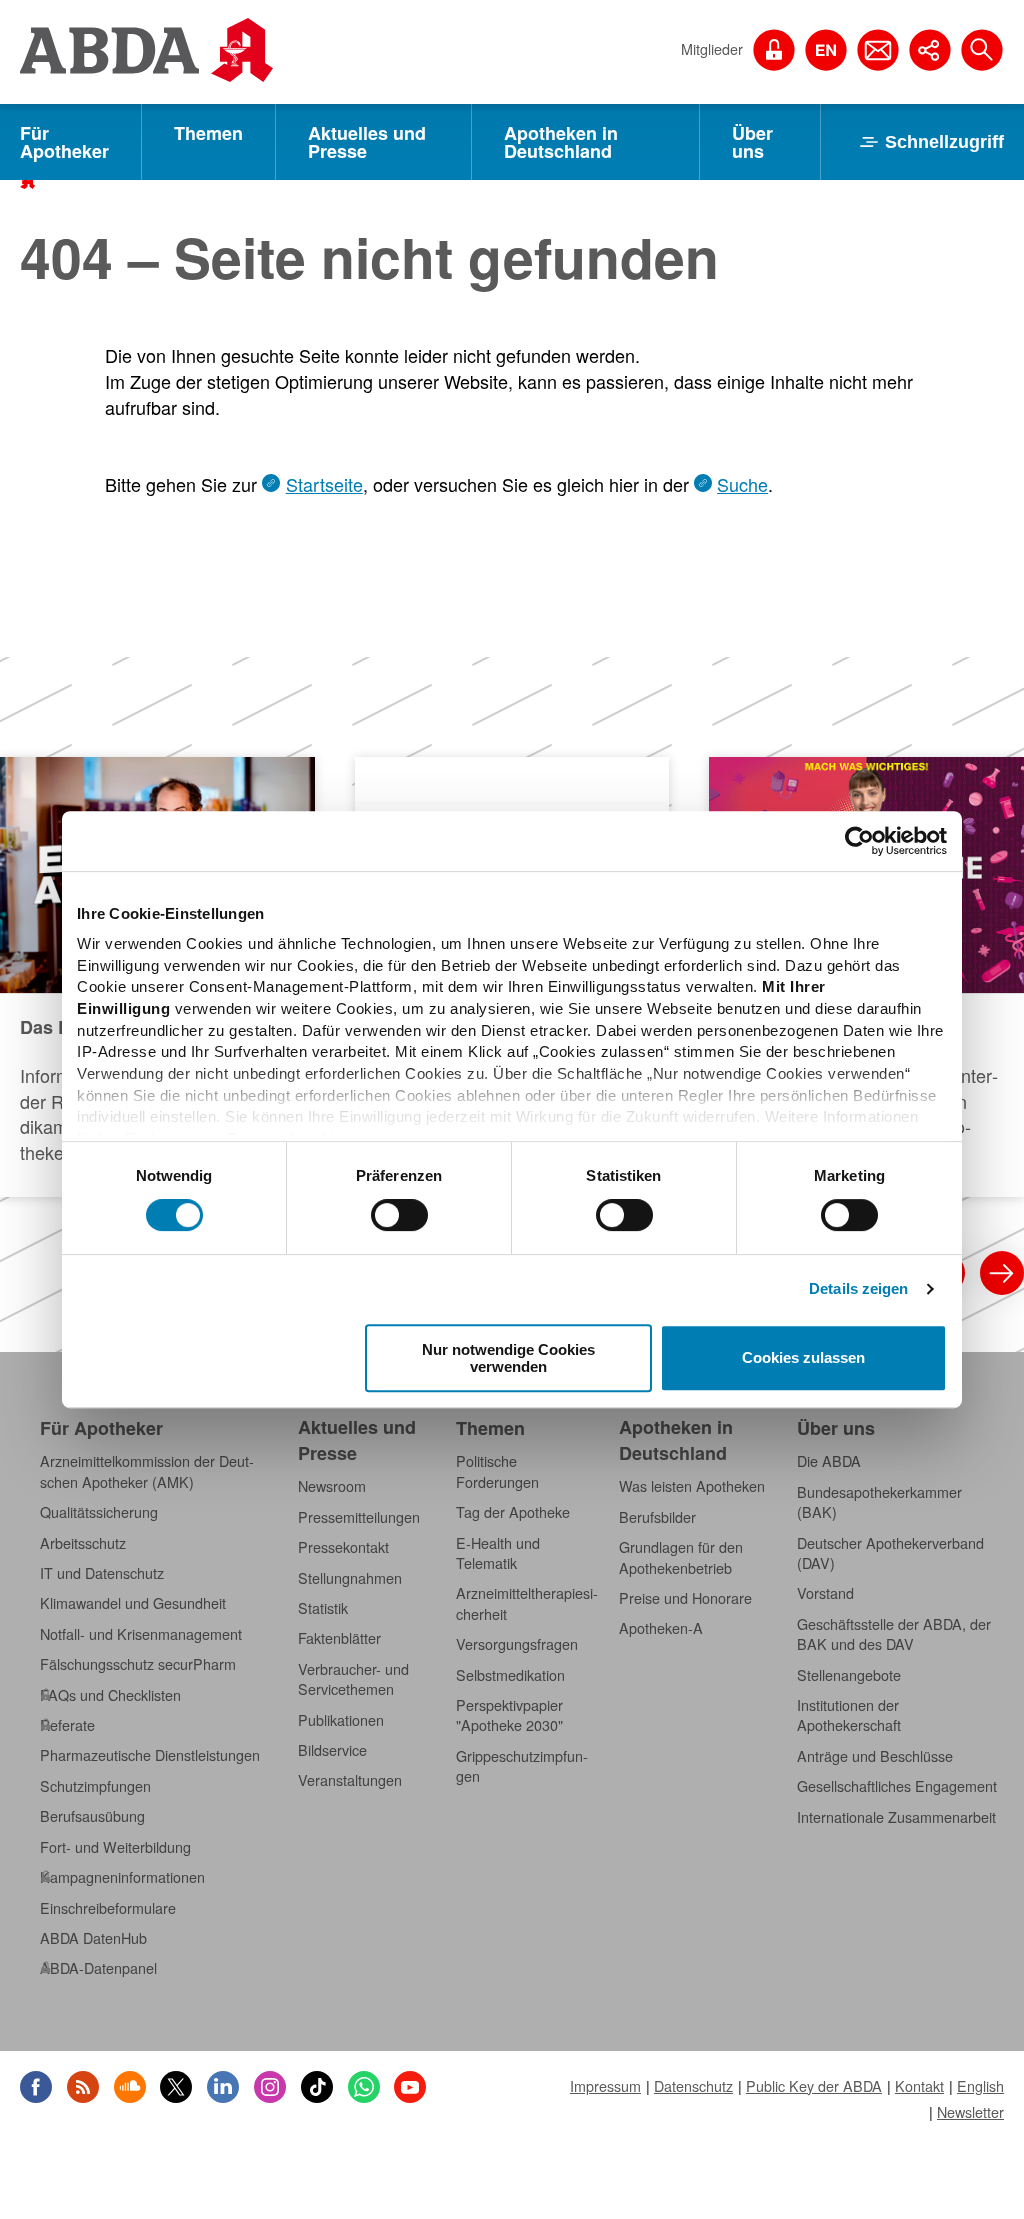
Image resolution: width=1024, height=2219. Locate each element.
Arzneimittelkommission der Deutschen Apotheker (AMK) (147, 1471)
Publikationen (341, 1720)
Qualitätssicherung (99, 1512)
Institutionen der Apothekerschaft (849, 1715)
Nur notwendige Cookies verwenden (508, 1358)
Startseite (324, 484)
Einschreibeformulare (108, 1908)
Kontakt (919, 2086)
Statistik (323, 1608)
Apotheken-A (661, 1628)
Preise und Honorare (685, 1598)
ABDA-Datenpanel (98, 1968)
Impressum (605, 2086)
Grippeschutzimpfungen (522, 1766)
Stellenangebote (849, 1675)
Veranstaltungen (350, 1780)
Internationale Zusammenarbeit (896, 1817)
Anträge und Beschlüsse (875, 1756)
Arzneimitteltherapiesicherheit (527, 1603)
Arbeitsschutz (83, 1543)
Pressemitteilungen (359, 1517)
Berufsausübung (92, 1816)
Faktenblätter (339, 1638)
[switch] (399, 1215)
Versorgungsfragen (517, 1644)
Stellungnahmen (350, 1578)
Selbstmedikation (510, 1675)
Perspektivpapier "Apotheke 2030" (509, 1715)
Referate (67, 1725)
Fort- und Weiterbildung (115, 1847)
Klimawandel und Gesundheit (133, 1603)
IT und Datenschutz (102, 1573)
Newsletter (970, 2112)
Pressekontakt (343, 1547)
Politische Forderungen (497, 1471)
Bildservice (332, 1750)
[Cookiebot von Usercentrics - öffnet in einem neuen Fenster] (859, 841)
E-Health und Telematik (498, 1553)
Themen (208, 133)
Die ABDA (829, 1461)
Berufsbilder (657, 1517)
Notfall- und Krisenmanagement (141, 1634)
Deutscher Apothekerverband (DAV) (890, 1553)
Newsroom (332, 1486)
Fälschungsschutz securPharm (138, 1664)
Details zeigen (858, 1288)
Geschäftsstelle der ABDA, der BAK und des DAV (894, 1634)
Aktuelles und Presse (367, 142)
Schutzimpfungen (95, 1786)
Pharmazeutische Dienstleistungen (150, 1755)
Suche (742, 484)
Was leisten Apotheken (692, 1486)
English (980, 2086)
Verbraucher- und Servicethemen (353, 1679)
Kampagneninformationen (122, 1877)
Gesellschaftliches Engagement (897, 1786)
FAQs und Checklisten (110, 1695)
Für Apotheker (64, 142)
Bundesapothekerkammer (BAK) (879, 1502)
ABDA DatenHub (93, 1938)
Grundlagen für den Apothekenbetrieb (681, 1557)
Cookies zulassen (803, 1358)
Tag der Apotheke (513, 1512)
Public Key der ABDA (814, 2086)
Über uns (752, 142)
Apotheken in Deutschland (561, 142)
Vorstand (825, 1593)
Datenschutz (693, 2086)
